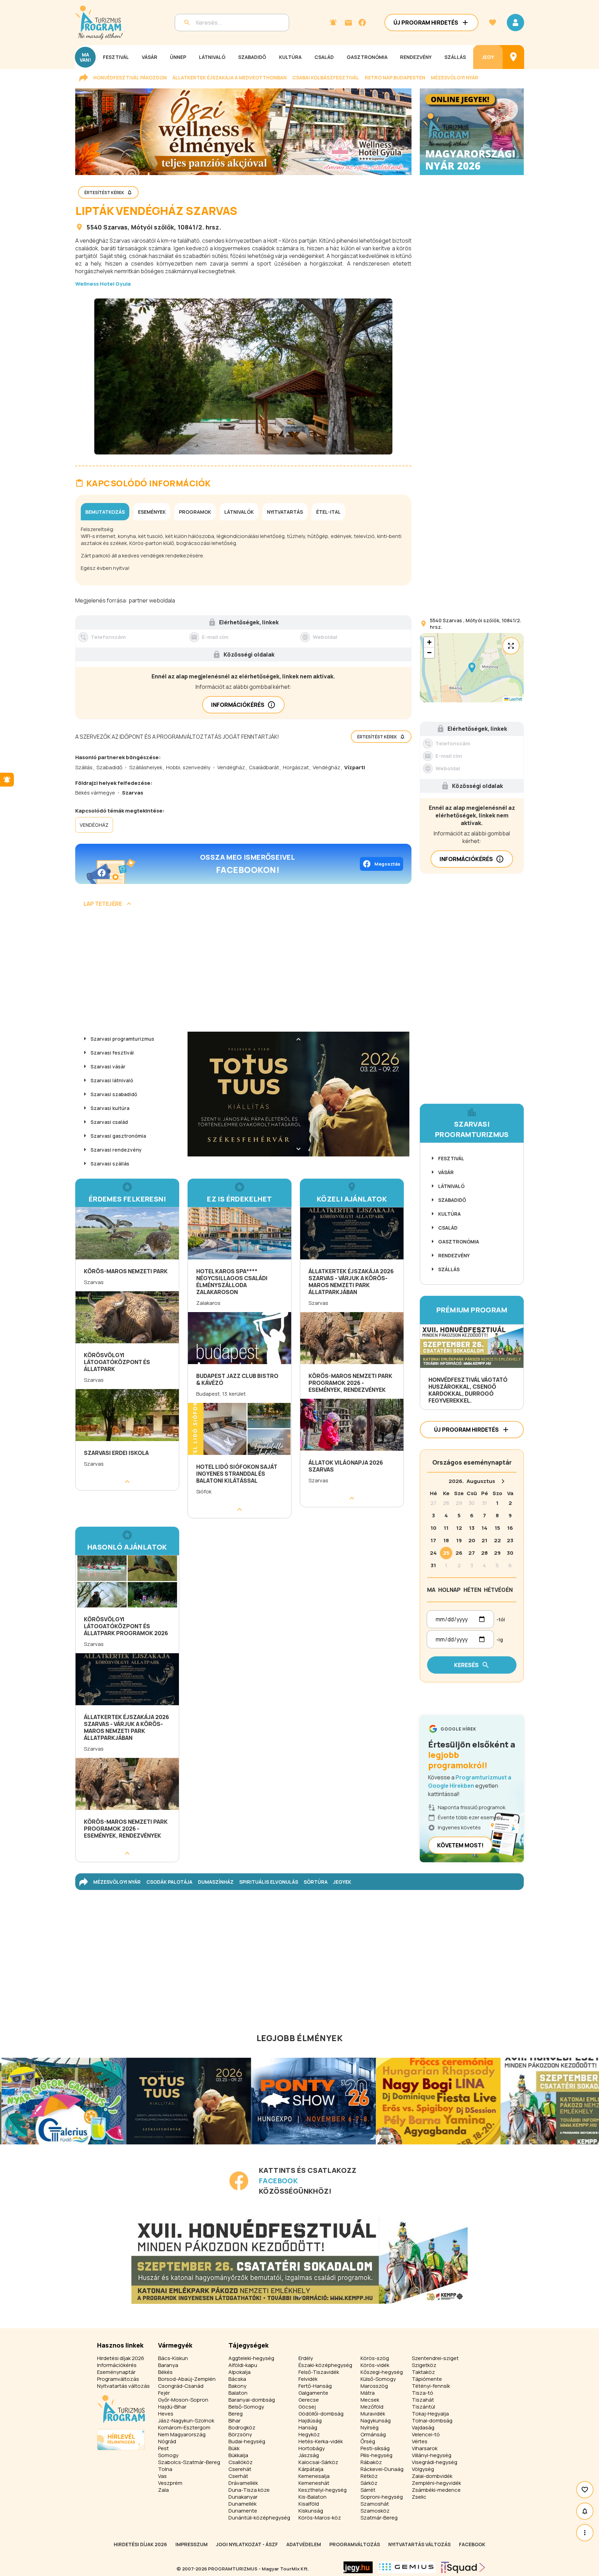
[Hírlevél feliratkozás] (333, 23)
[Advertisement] (243, 972)
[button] (472, 668)
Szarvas (115, 227)
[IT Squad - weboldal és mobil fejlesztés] (463, 2567)
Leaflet (515, 699)
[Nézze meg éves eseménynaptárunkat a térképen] (513, 57)
